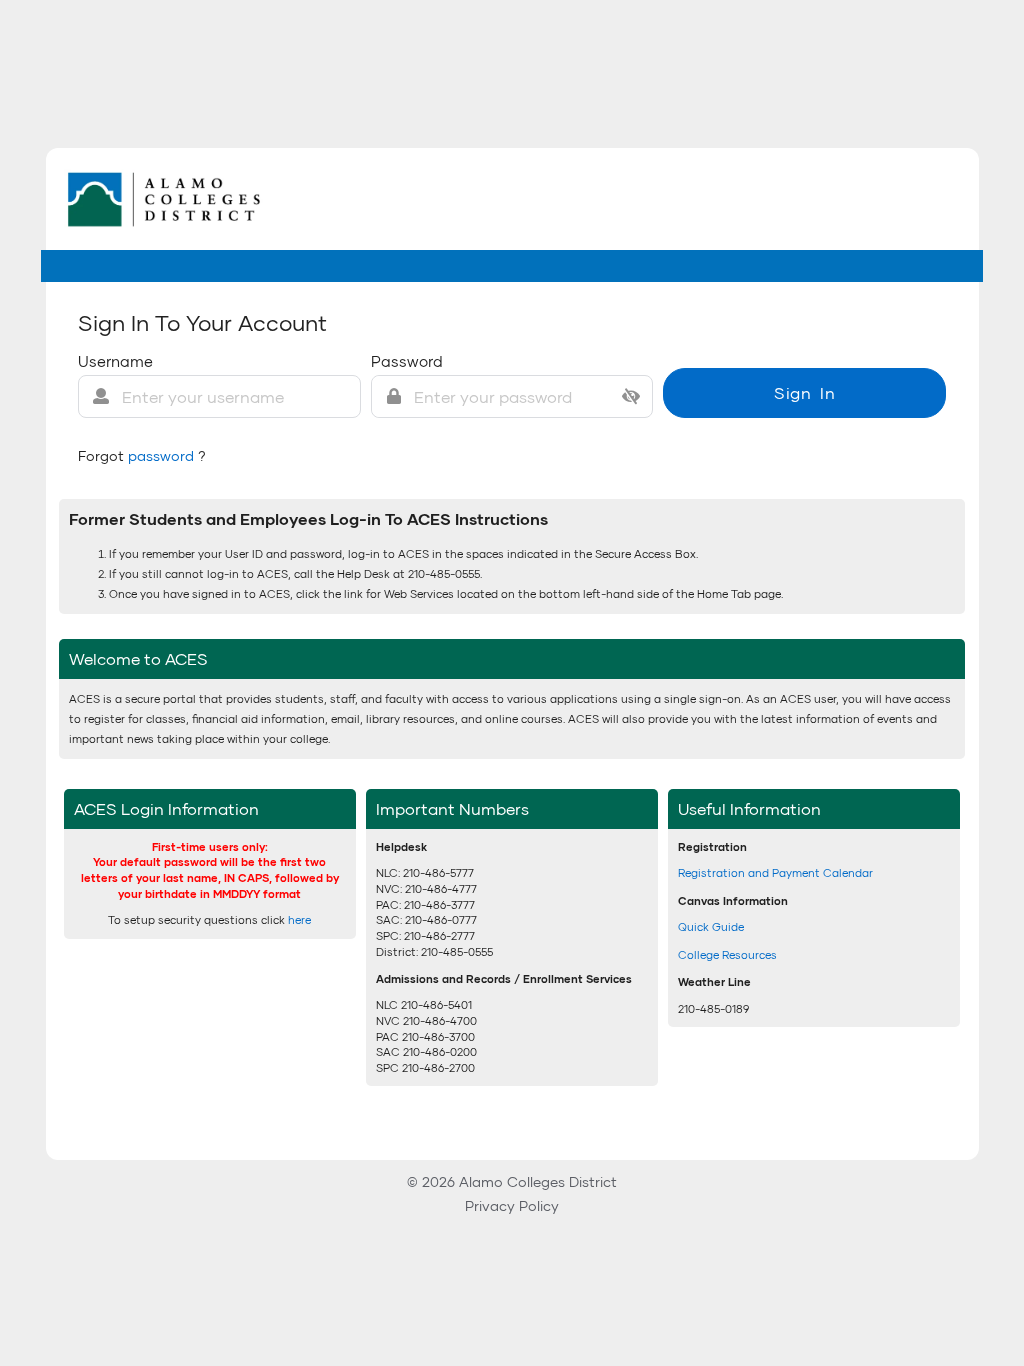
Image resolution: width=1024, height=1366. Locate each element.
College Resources (727, 954)
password (163, 455)
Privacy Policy (512, 1205)
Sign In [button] (805, 392)
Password (407, 361)
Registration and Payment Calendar (775, 872)
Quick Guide (711, 926)
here (299, 919)
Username (115, 361)
